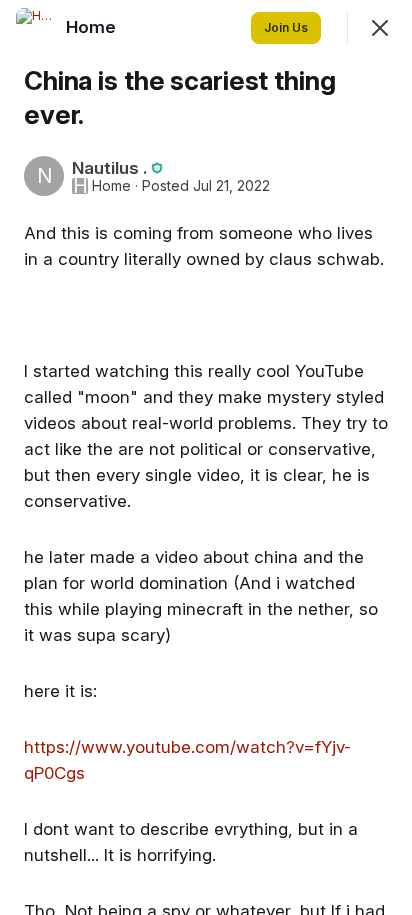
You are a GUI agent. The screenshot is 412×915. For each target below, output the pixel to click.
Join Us (286, 27)
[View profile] (36, 28)
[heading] (93, 27)
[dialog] (206, 457)
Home (111, 186)
